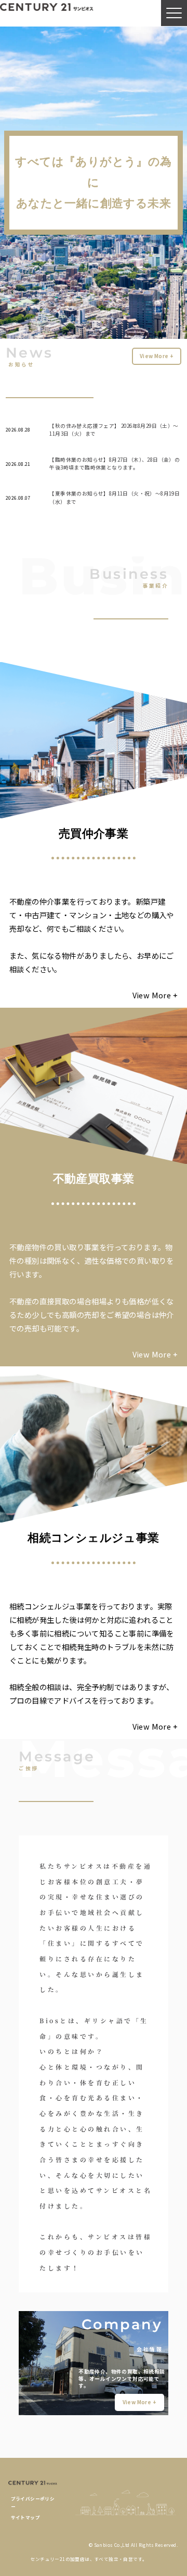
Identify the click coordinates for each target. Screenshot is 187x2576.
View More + (157, 356)
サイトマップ (25, 2517)
